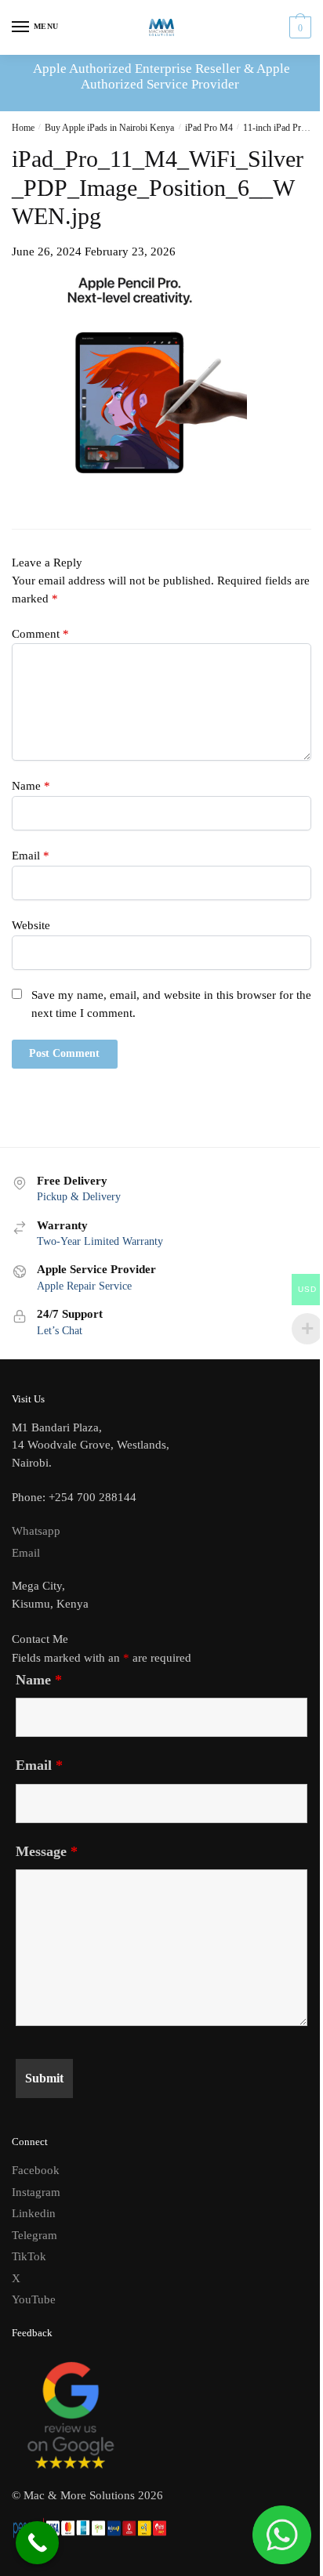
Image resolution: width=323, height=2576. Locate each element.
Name (31, 786)
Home (23, 128)
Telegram (34, 2235)
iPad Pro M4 (209, 128)
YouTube (34, 2299)
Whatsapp (36, 1531)
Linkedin (34, 2213)
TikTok (29, 2256)
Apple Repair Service (84, 1286)
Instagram (36, 2192)
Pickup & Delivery (79, 1197)
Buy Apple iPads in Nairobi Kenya (109, 128)
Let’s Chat (60, 1331)
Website (31, 925)
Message (47, 1851)
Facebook (36, 2170)
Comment (40, 634)
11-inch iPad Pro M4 (282, 128)
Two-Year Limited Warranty (100, 1241)
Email (31, 856)
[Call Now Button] (37, 2543)
